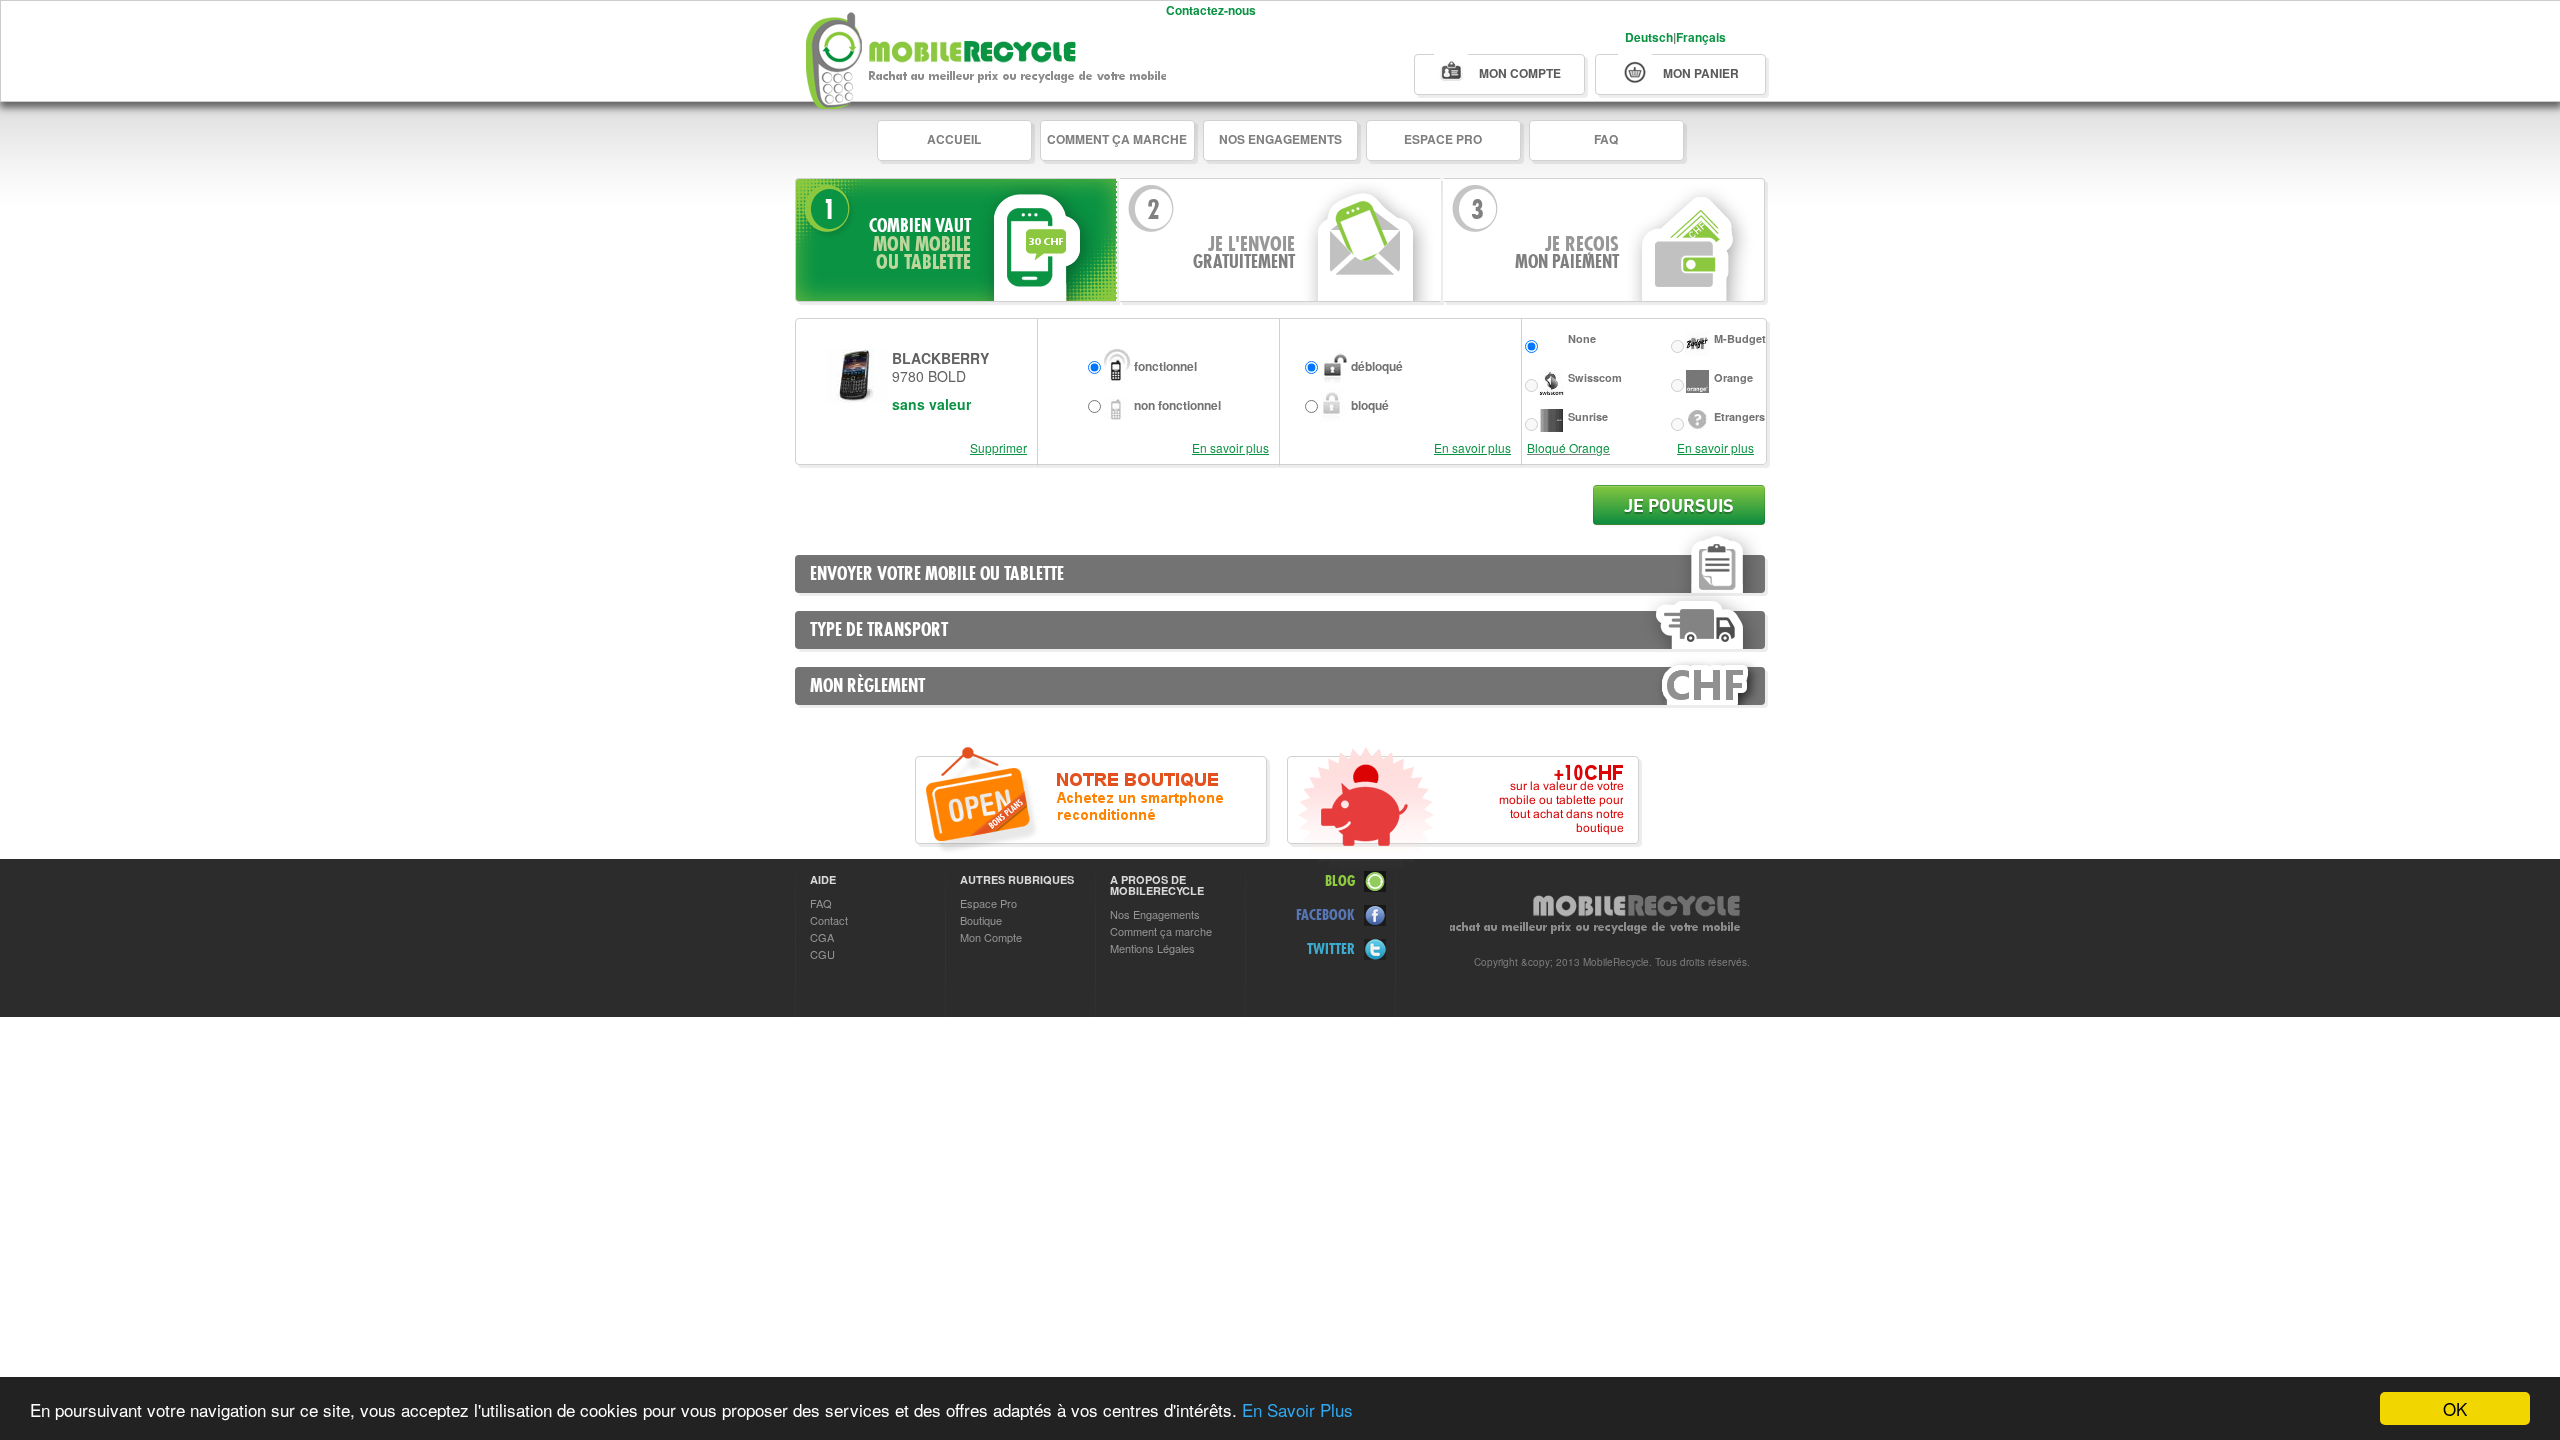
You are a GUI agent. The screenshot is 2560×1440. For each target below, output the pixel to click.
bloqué (1370, 405)
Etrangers (1739, 416)
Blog (1340, 880)
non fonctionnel (1177, 405)
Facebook (1325, 914)
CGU (822, 954)
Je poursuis (1679, 505)
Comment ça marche (1117, 139)
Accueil (954, 139)
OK (2455, 1408)
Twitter (1331, 948)
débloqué (1377, 366)
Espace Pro (1443, 139)
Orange (1733, 377)
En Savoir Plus (1297, 1409)
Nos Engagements (1280, 139)
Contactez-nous (1211, 10)
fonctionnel (1165, 366)
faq (1606, 139)
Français (1701, 37)
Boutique (981, 920)
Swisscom (1595, 377)
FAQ (821, 903)
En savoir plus (1230, 447)
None (1582, 338)
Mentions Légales (1152, 948)
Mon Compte (991, 937)
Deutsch (1649, 37)
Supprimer (998, 447)
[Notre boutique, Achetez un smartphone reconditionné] (1091, 800)
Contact (829, 920)
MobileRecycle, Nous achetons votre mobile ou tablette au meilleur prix (986, 55)
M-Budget (1740, 338)
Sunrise (1588, 416)
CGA (822, 937)
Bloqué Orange (1568, 447)
